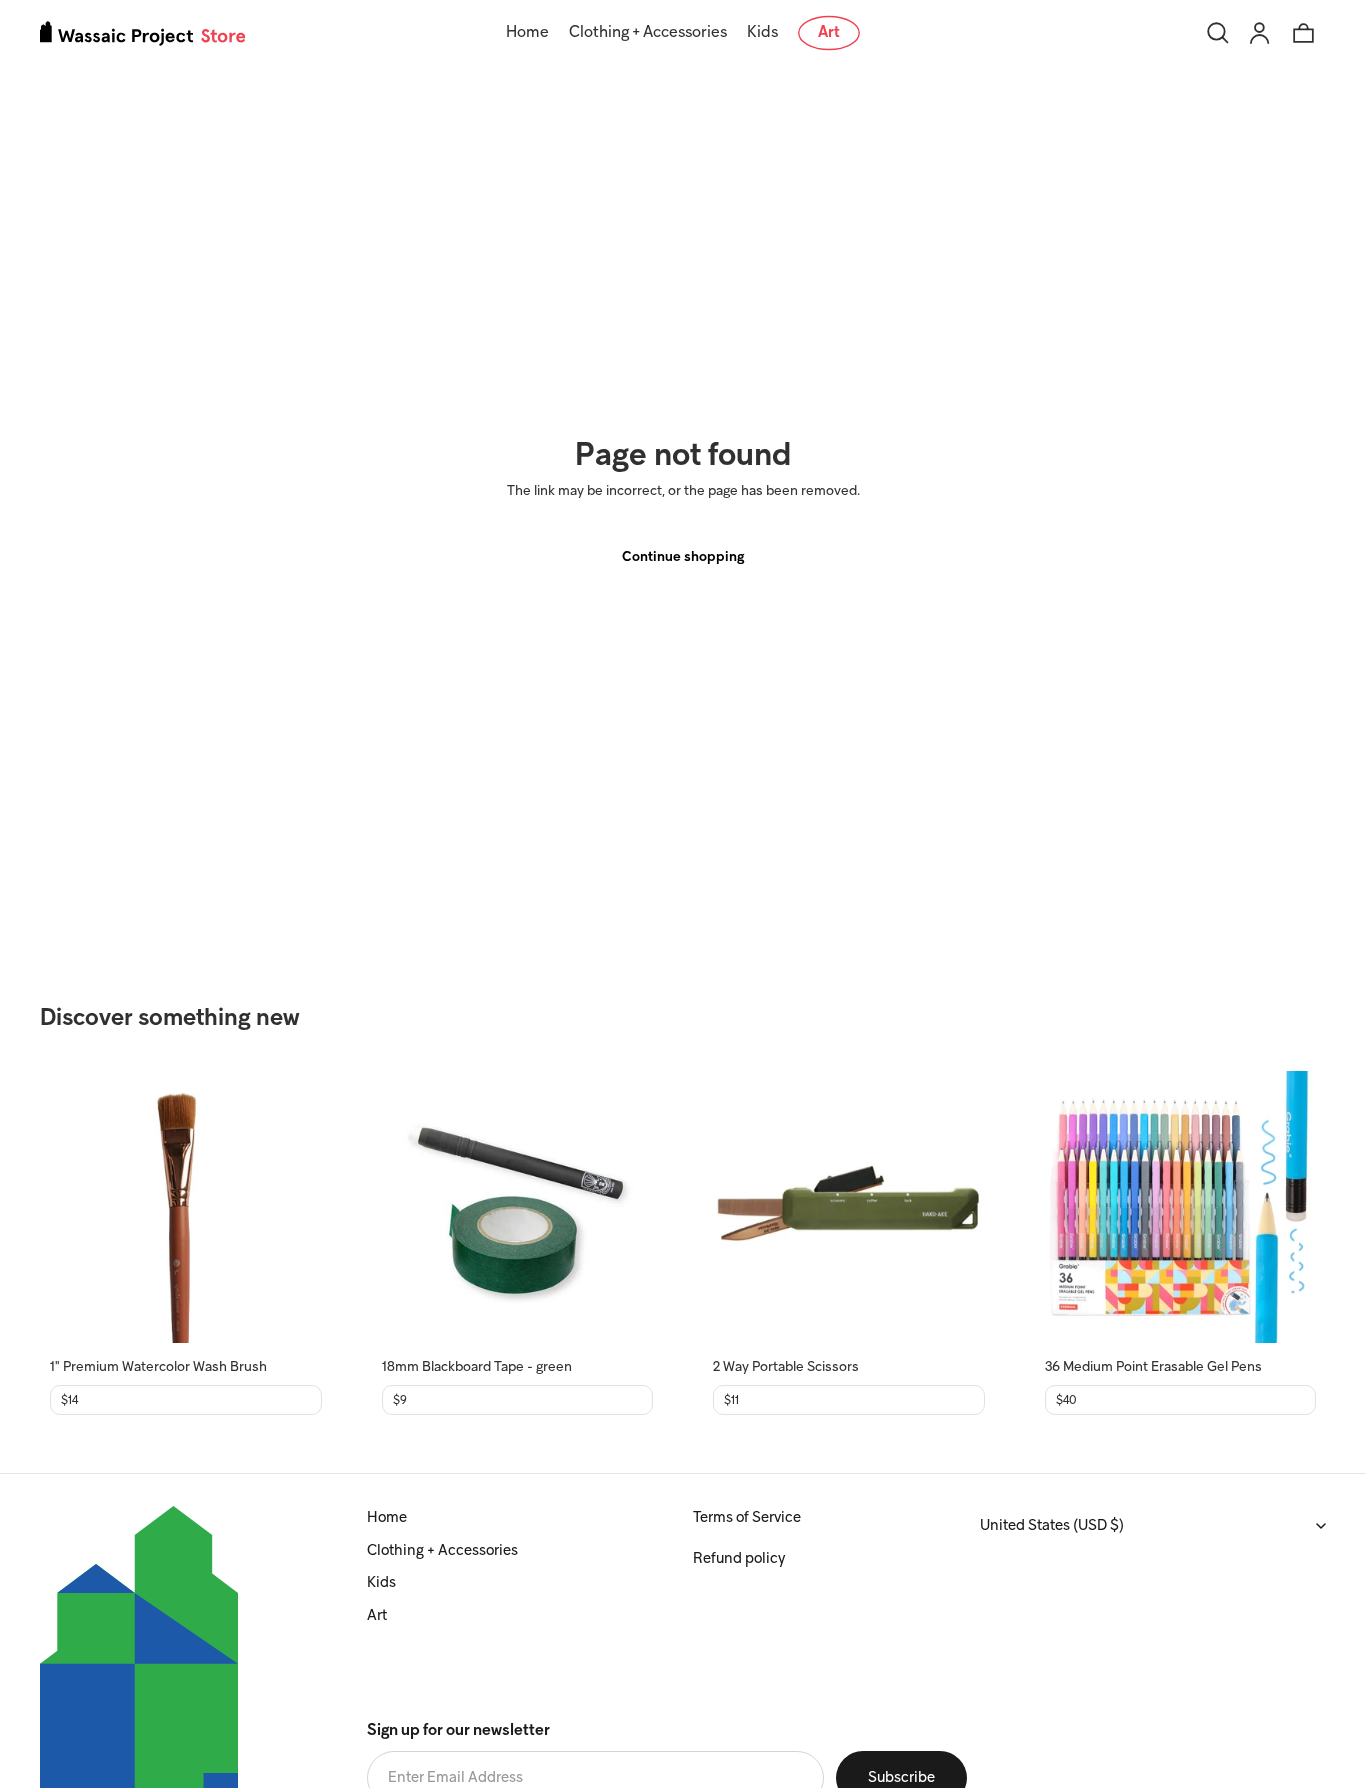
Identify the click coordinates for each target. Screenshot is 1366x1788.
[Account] (1260, 33)
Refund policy (739, 1559)
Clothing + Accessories (442, 1551)
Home (387, 1518)
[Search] (1218, 33)
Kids (381, 1583)
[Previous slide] (80, 1207)
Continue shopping (683, 557)
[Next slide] (292, 1207)
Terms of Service (747, 1518)
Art (377, 1616)
